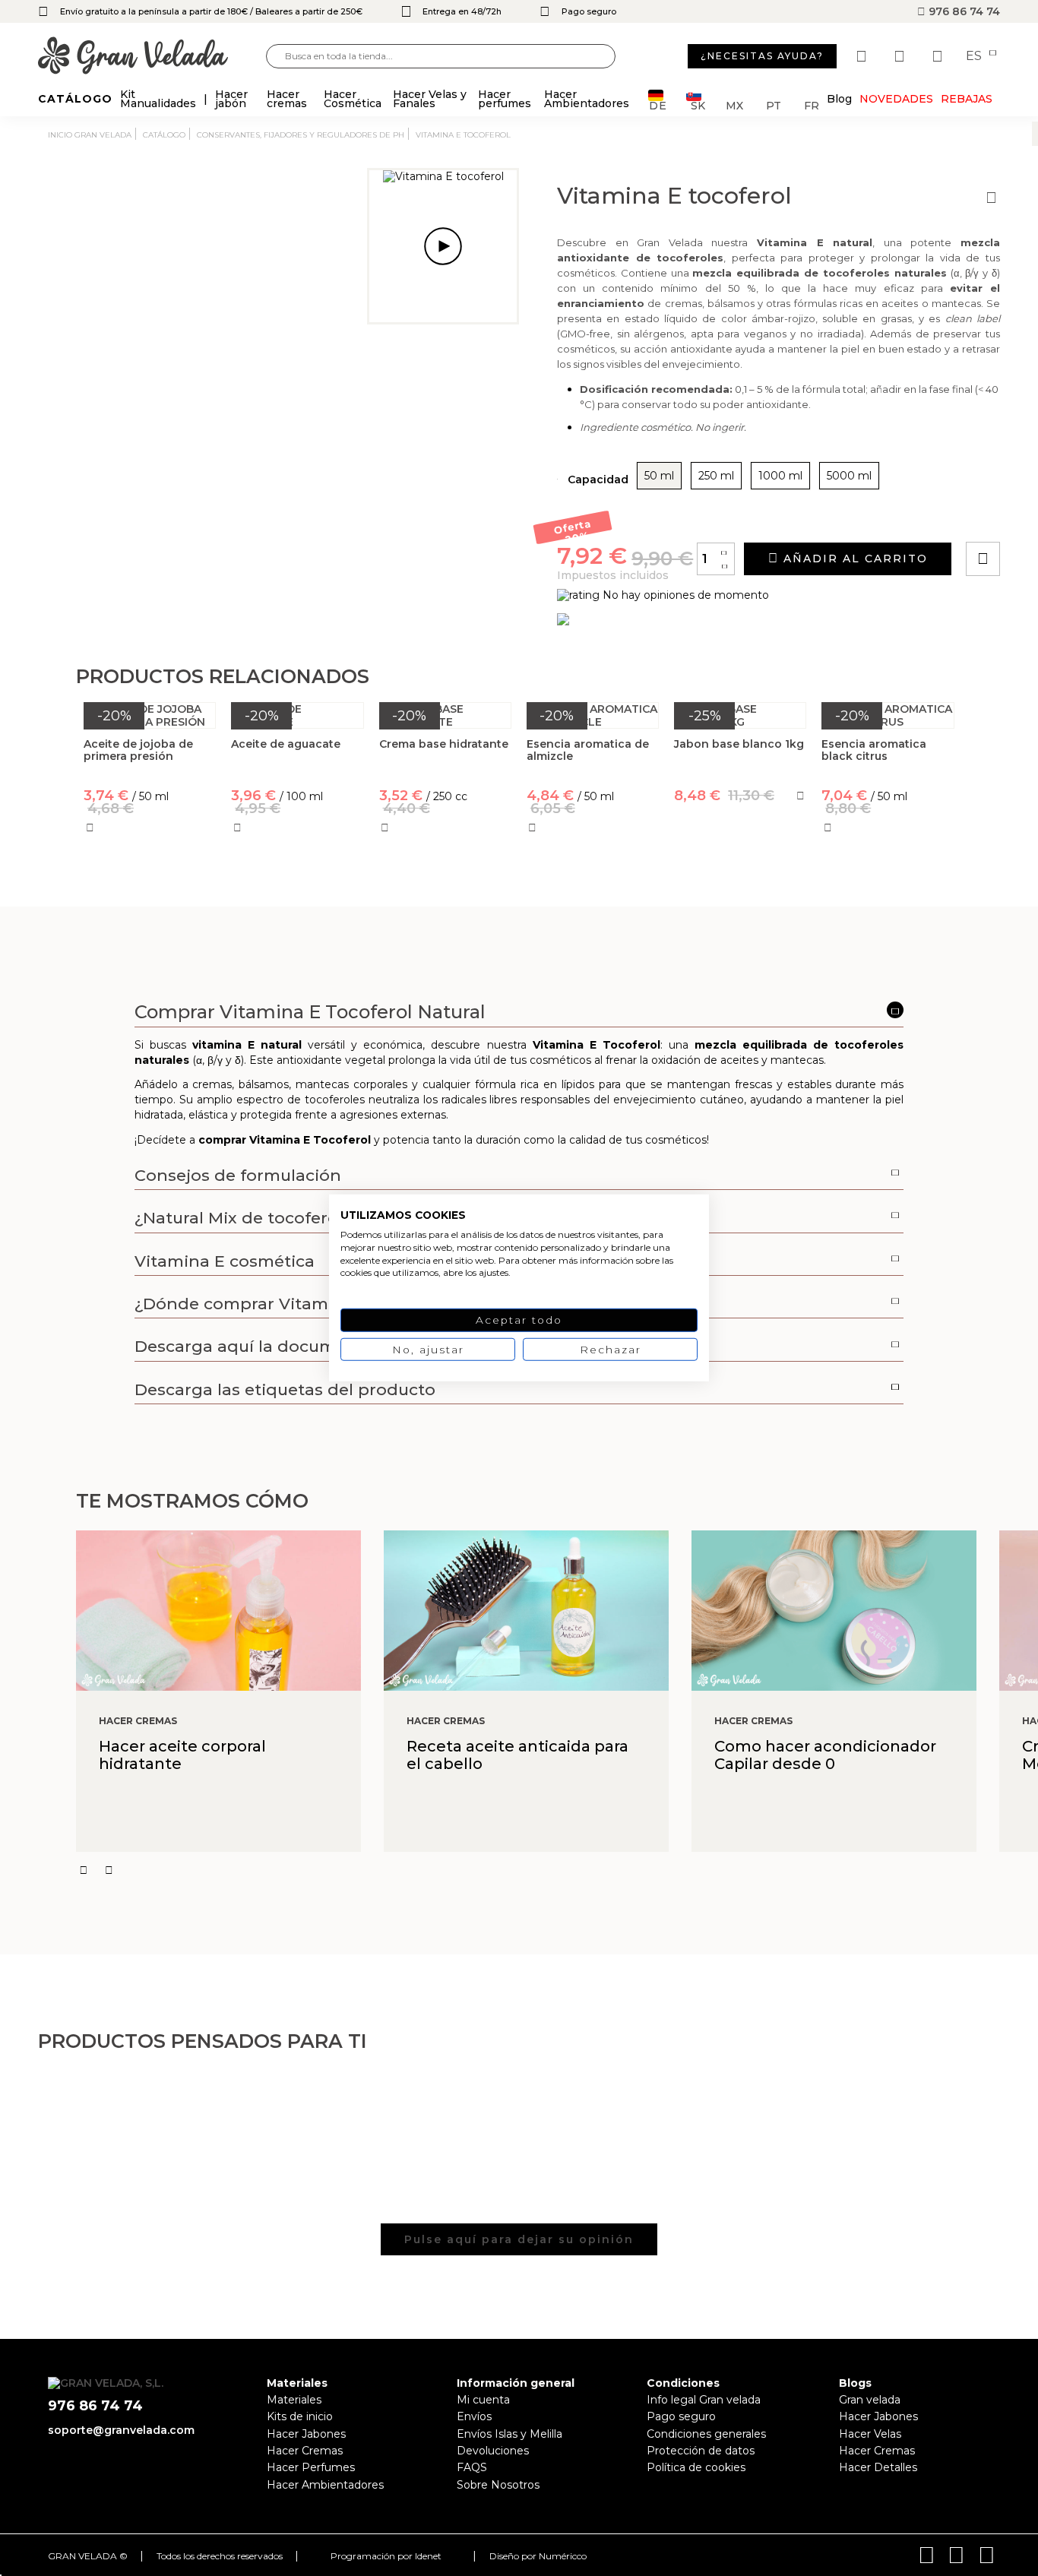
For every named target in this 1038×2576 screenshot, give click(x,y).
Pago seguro (681, 2416)
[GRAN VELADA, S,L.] (152, 57)
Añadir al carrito (853, 559)
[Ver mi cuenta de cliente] (901, 56)
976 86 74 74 (963, 11)
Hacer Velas (870, 2434)
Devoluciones (493, 2451)
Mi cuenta (483, 2400)
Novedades (896, 99)
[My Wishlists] (863, 56)
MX (734, 104)
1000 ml (780, 476)
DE (658, 104)
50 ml (659, 476)
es (975, 56)
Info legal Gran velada (704, 2400)
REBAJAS (967, 99)
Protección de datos (701, 2451)
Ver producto (741, 862)
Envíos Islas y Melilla (510, 2434)
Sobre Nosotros (498, 2485)
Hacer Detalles (878, 2467)
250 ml (716, 476)
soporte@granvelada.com (121, 2430)
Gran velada (870, 2400)
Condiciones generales (706, 2434)
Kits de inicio (300, 2416)
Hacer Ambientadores (325, 2485)
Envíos (474, 2416)
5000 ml (849, 476)
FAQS (472, 2467)
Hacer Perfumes (311, 2467)
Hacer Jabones (306, 2434)
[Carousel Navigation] (557, 1870)
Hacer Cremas (305, 2451)
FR (812, 104)
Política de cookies (696, 2467)
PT (774, 104)
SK (698, 104)
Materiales (294, 2400)
